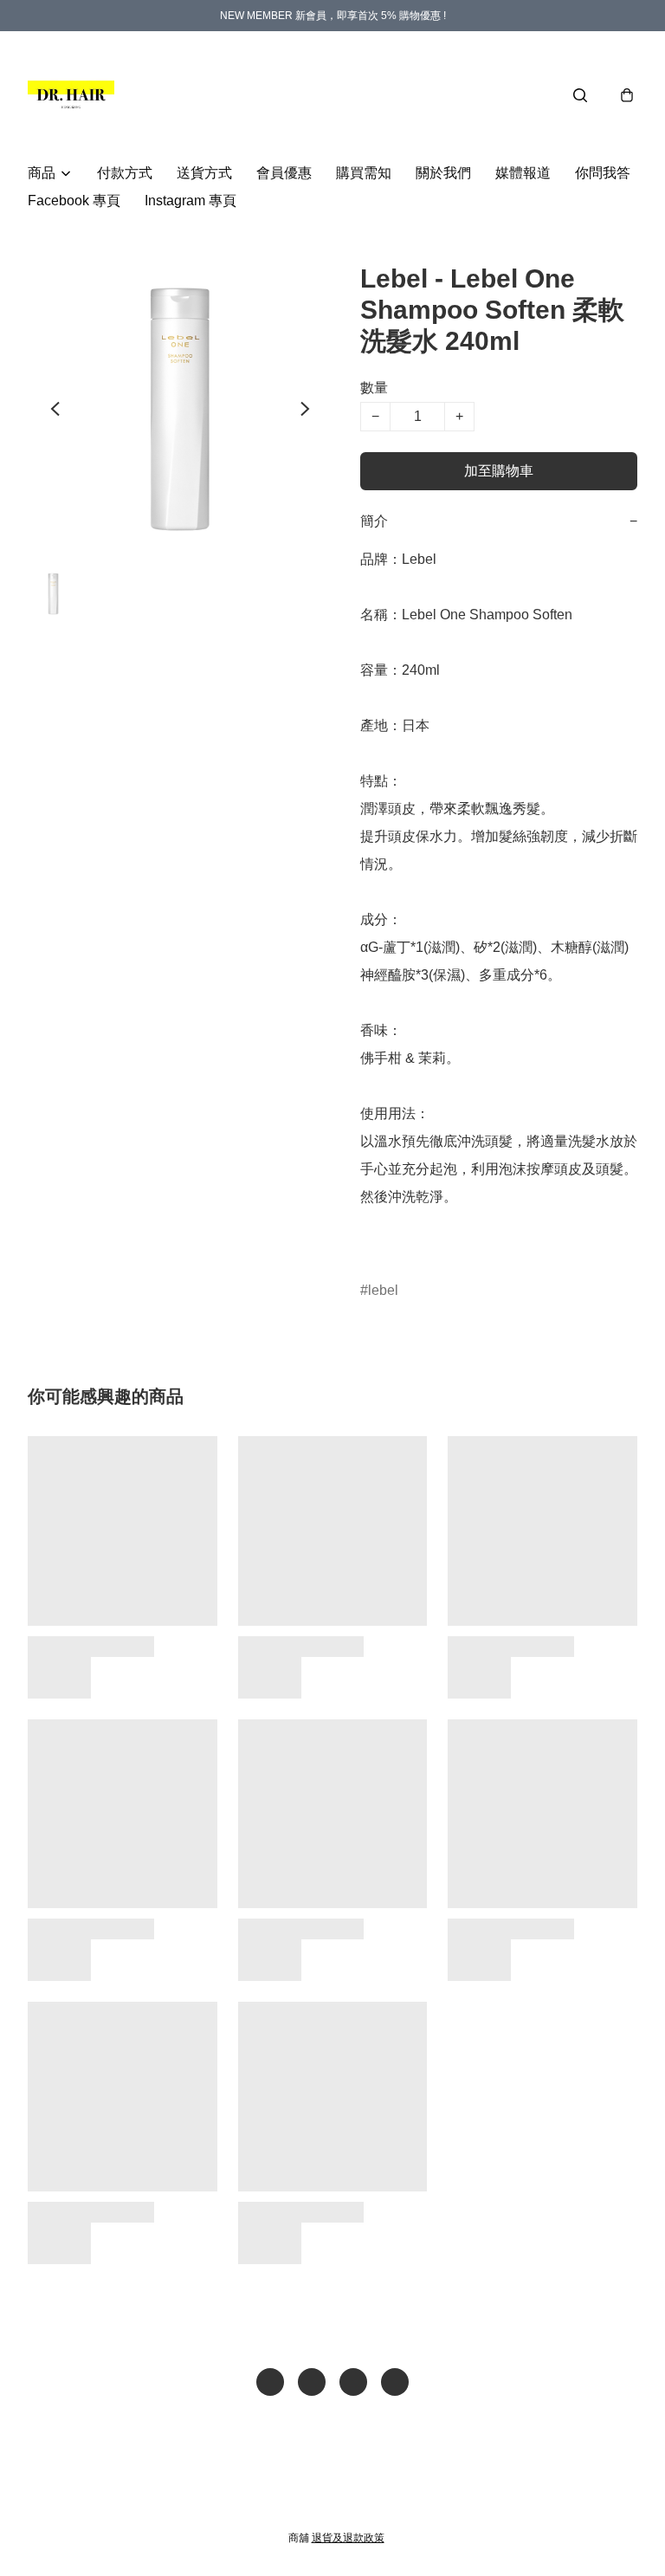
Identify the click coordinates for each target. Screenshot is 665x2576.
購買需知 (364, 173)
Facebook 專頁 (74, 201)
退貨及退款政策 (348, 2538)
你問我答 (603, 173)
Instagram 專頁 (190, 201)
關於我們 (443, 173)
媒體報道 (523, 173)
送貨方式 (204, 173)
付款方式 (125, 173)
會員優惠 (284, 173)
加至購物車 (499, 471)
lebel (383, 1290)
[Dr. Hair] (71, 95)
